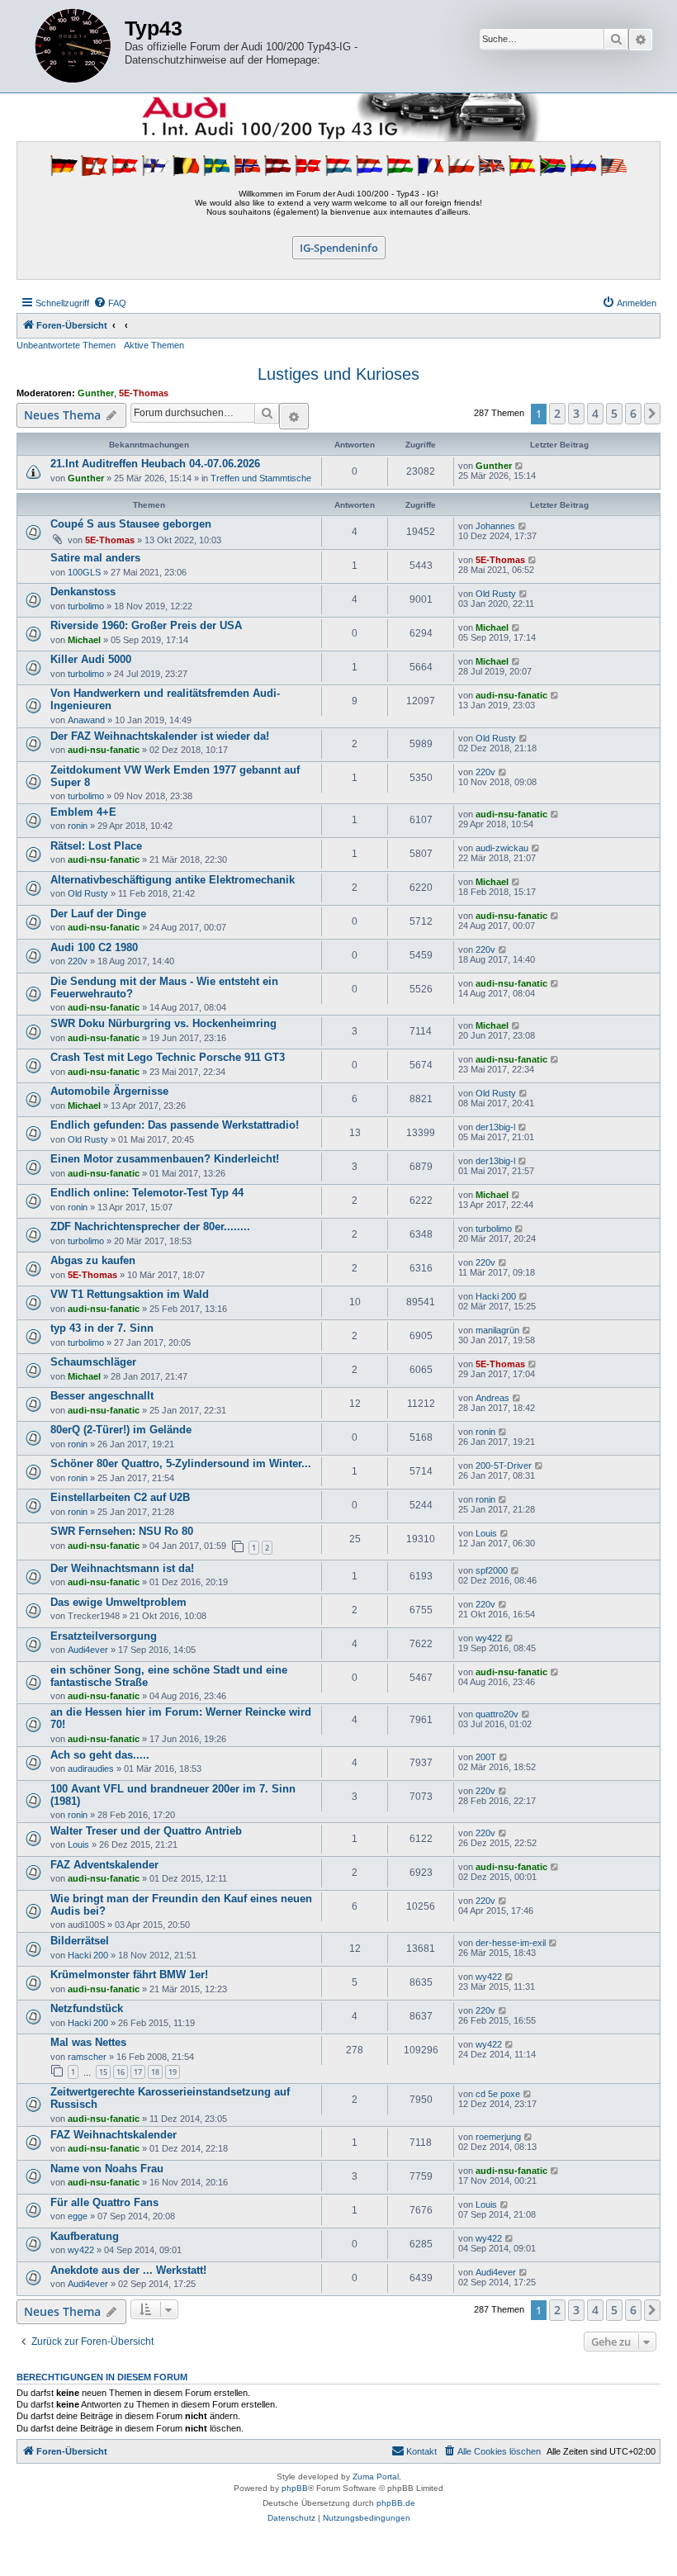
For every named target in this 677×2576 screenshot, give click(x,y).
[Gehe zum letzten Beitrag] (520, 466)
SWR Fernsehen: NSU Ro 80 (122, 1531)
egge (78, 2216)
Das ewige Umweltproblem (118, 1602)
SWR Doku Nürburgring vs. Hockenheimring (163, 1023)
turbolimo (86, 606)
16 (121, 2072)
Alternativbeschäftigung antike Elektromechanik (173, 880)
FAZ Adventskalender (104, 1865)
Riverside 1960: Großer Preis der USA (146, 625)
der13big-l (495, 1127)
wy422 (489, 1638)
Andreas (492, 1398)
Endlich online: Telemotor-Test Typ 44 (147, 1193)
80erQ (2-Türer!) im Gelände (121, 1430)
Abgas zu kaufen (93, 1260)
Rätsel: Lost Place (96, 846)
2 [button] (557, 413)
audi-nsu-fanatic (511, 695)
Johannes (495, 526)
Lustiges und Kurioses (338, 374)
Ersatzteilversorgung (104, 1636)
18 (155, 2072)
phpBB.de (396, 2503)
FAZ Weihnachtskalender (114, 2135)
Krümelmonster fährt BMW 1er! (129, 1975)
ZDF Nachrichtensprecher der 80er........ (150, 1226)
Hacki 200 (496, 1296)
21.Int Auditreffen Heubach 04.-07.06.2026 (155, 464)
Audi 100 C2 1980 (94, 947)
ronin (78, 826)
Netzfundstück (87, 2008)
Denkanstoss (83, 592)
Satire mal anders (95, 558)
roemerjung (498, 2137)
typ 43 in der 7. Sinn (102, 1328)
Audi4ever (88, 1650)
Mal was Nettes (88, 2042)
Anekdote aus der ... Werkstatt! (128, 2270)
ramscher (87, 2057)
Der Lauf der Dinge (98, 914)
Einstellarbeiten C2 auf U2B (120, 1497)
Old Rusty (496, 594)
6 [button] (633, 413)
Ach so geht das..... (100, 1755)
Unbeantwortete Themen (66, 345)
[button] (652, 414)
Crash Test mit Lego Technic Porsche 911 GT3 (168, 1057)
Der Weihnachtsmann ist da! (122, 1568)
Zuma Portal (376, 2477)
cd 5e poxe (498, 2094)
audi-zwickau (502, 848)
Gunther (96, 393)
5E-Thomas (144, 393)
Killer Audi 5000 (91, 659)
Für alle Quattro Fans (104, 2202)
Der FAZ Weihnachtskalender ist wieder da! (160, 736)
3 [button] (576, 413)
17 (138, 2072)
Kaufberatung (85, 2236)
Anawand (86, 720)
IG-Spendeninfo (339, 248)
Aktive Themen (154, 345)
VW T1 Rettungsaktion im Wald (130, 1294)
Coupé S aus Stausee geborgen (131, 524)
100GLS (84, 572)
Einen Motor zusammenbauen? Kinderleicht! (165, 1159)
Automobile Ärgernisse (109, 1091)
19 (173, 2072)
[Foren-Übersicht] (73, 46)
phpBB (295, 2488)
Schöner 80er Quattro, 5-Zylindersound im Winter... (181, 1463)
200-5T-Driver (504, 1466)
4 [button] (595, 413)
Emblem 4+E (83, 812)
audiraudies (91, 1769)
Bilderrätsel (80, 1941)
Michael (84, 640)
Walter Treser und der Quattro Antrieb (146, 1831)
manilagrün (497, 1330)
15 (103, 2072)
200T (486, 1757)
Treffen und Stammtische (261, 478)
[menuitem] (110, 303)
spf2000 (492, 1570)
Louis (486, 1533)
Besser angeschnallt (102, 1396)
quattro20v (497, 1714)
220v (485, 772)
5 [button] (614, 413)
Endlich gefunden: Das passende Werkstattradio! (175, 1125)
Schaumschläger (93, 1362)
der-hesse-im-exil (511, 1943)
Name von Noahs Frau (107, 2169)
